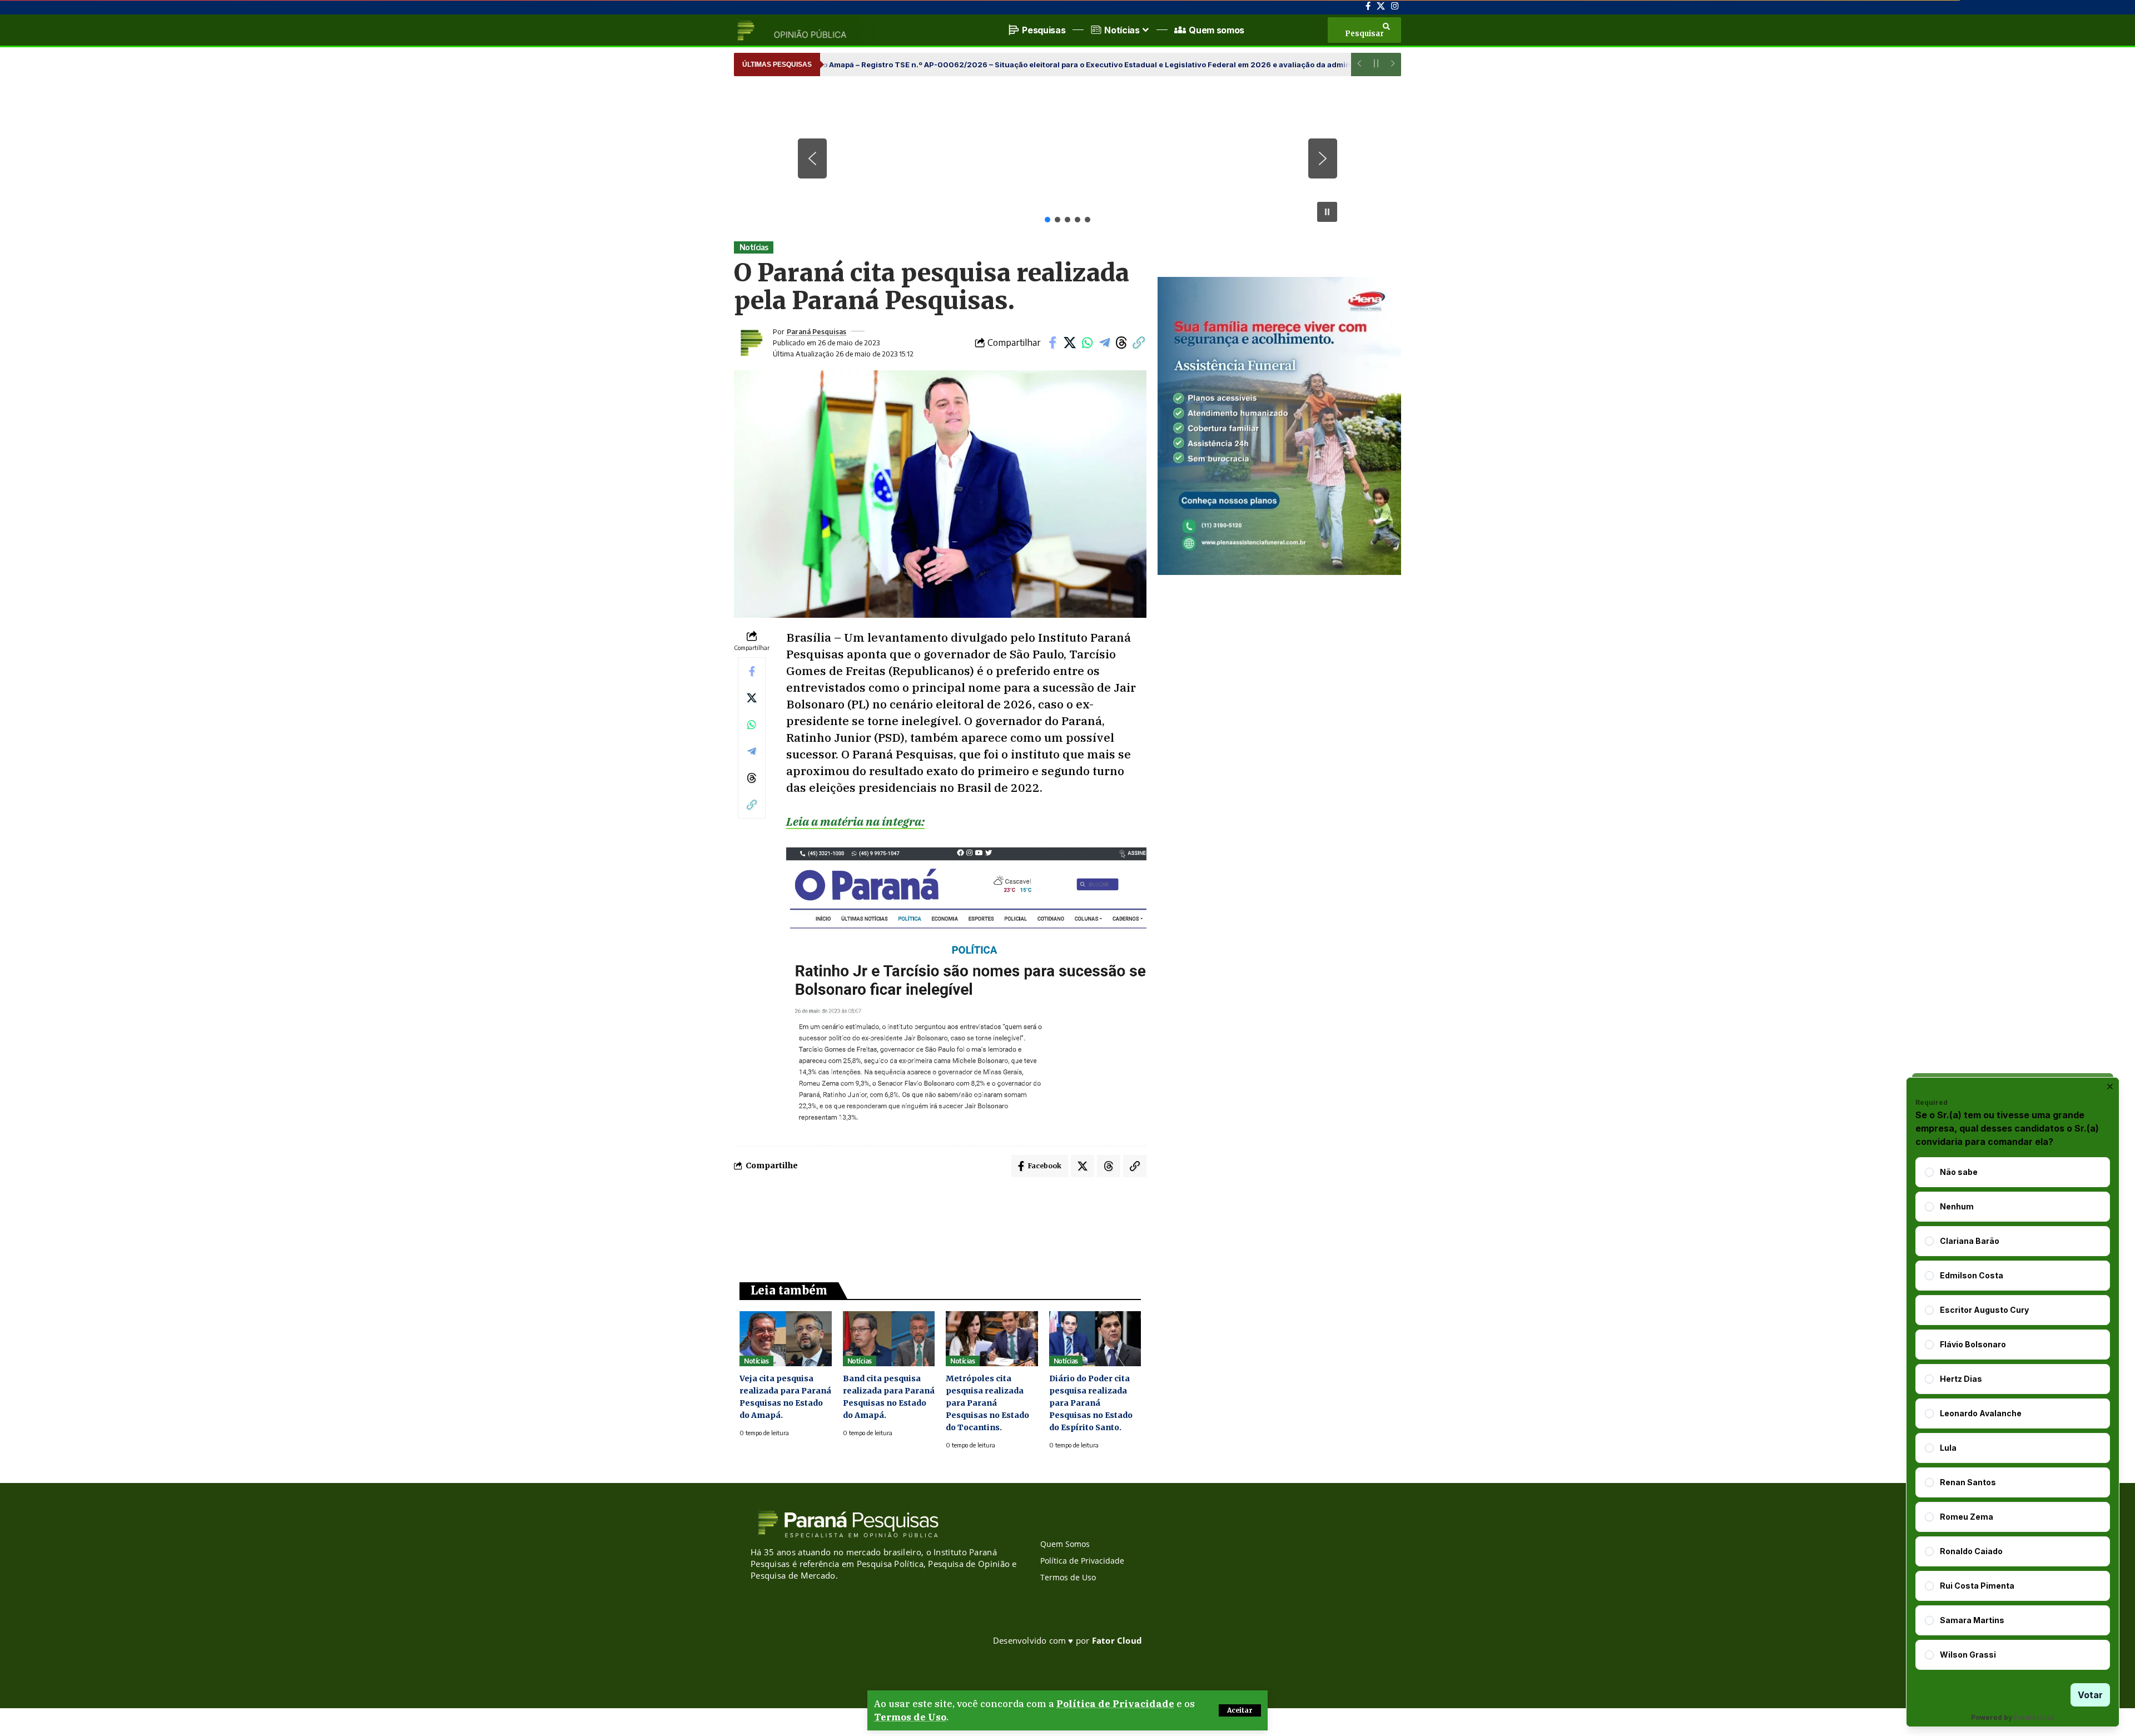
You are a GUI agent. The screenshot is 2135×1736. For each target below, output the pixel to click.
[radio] (1929, 1172)
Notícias (754, 247)
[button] (1240, 1710)
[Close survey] (2110, 1087)
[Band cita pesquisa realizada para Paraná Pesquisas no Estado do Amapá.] (889, 1339)
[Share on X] (1070, 343)
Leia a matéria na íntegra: (855, 821)
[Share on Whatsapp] (1087, 343)
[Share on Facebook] (1052, 343)
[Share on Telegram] (1104, 343)
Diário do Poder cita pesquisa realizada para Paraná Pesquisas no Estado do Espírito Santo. (1091, 1403)
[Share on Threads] (1121, 343)
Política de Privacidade (1115, 1704)
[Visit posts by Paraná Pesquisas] (751, 343)
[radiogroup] (2013, 1413)
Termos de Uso (910, 1717)
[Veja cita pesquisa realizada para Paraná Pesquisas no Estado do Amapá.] (786, 1339)
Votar (2090, 1695)
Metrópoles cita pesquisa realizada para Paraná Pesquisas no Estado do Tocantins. (987, 1403)
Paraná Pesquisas (816, 331)
